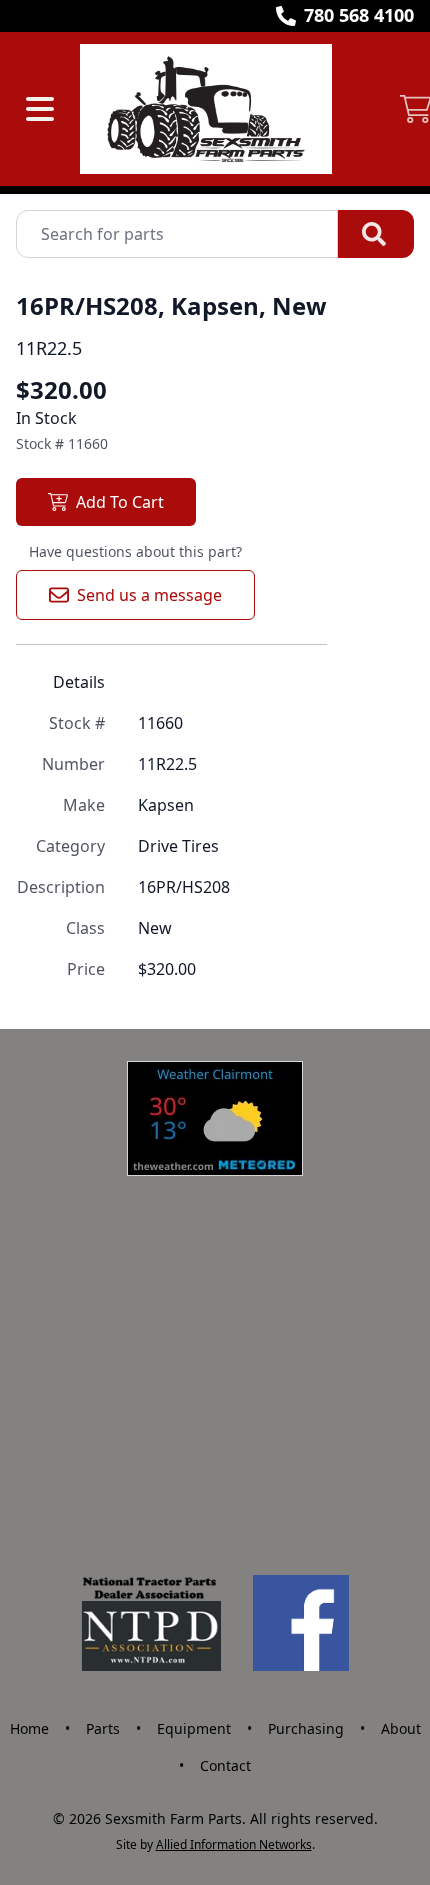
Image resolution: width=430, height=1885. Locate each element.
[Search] (376, 234)
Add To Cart (120, 502)
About (401, 1728)
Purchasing (306, 1728)
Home (29, 1728)
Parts (103, 1728)
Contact (225, 1765)
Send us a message (149, 595)
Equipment (194, 1728)
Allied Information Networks (234, 1844)
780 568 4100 (359, 15)
